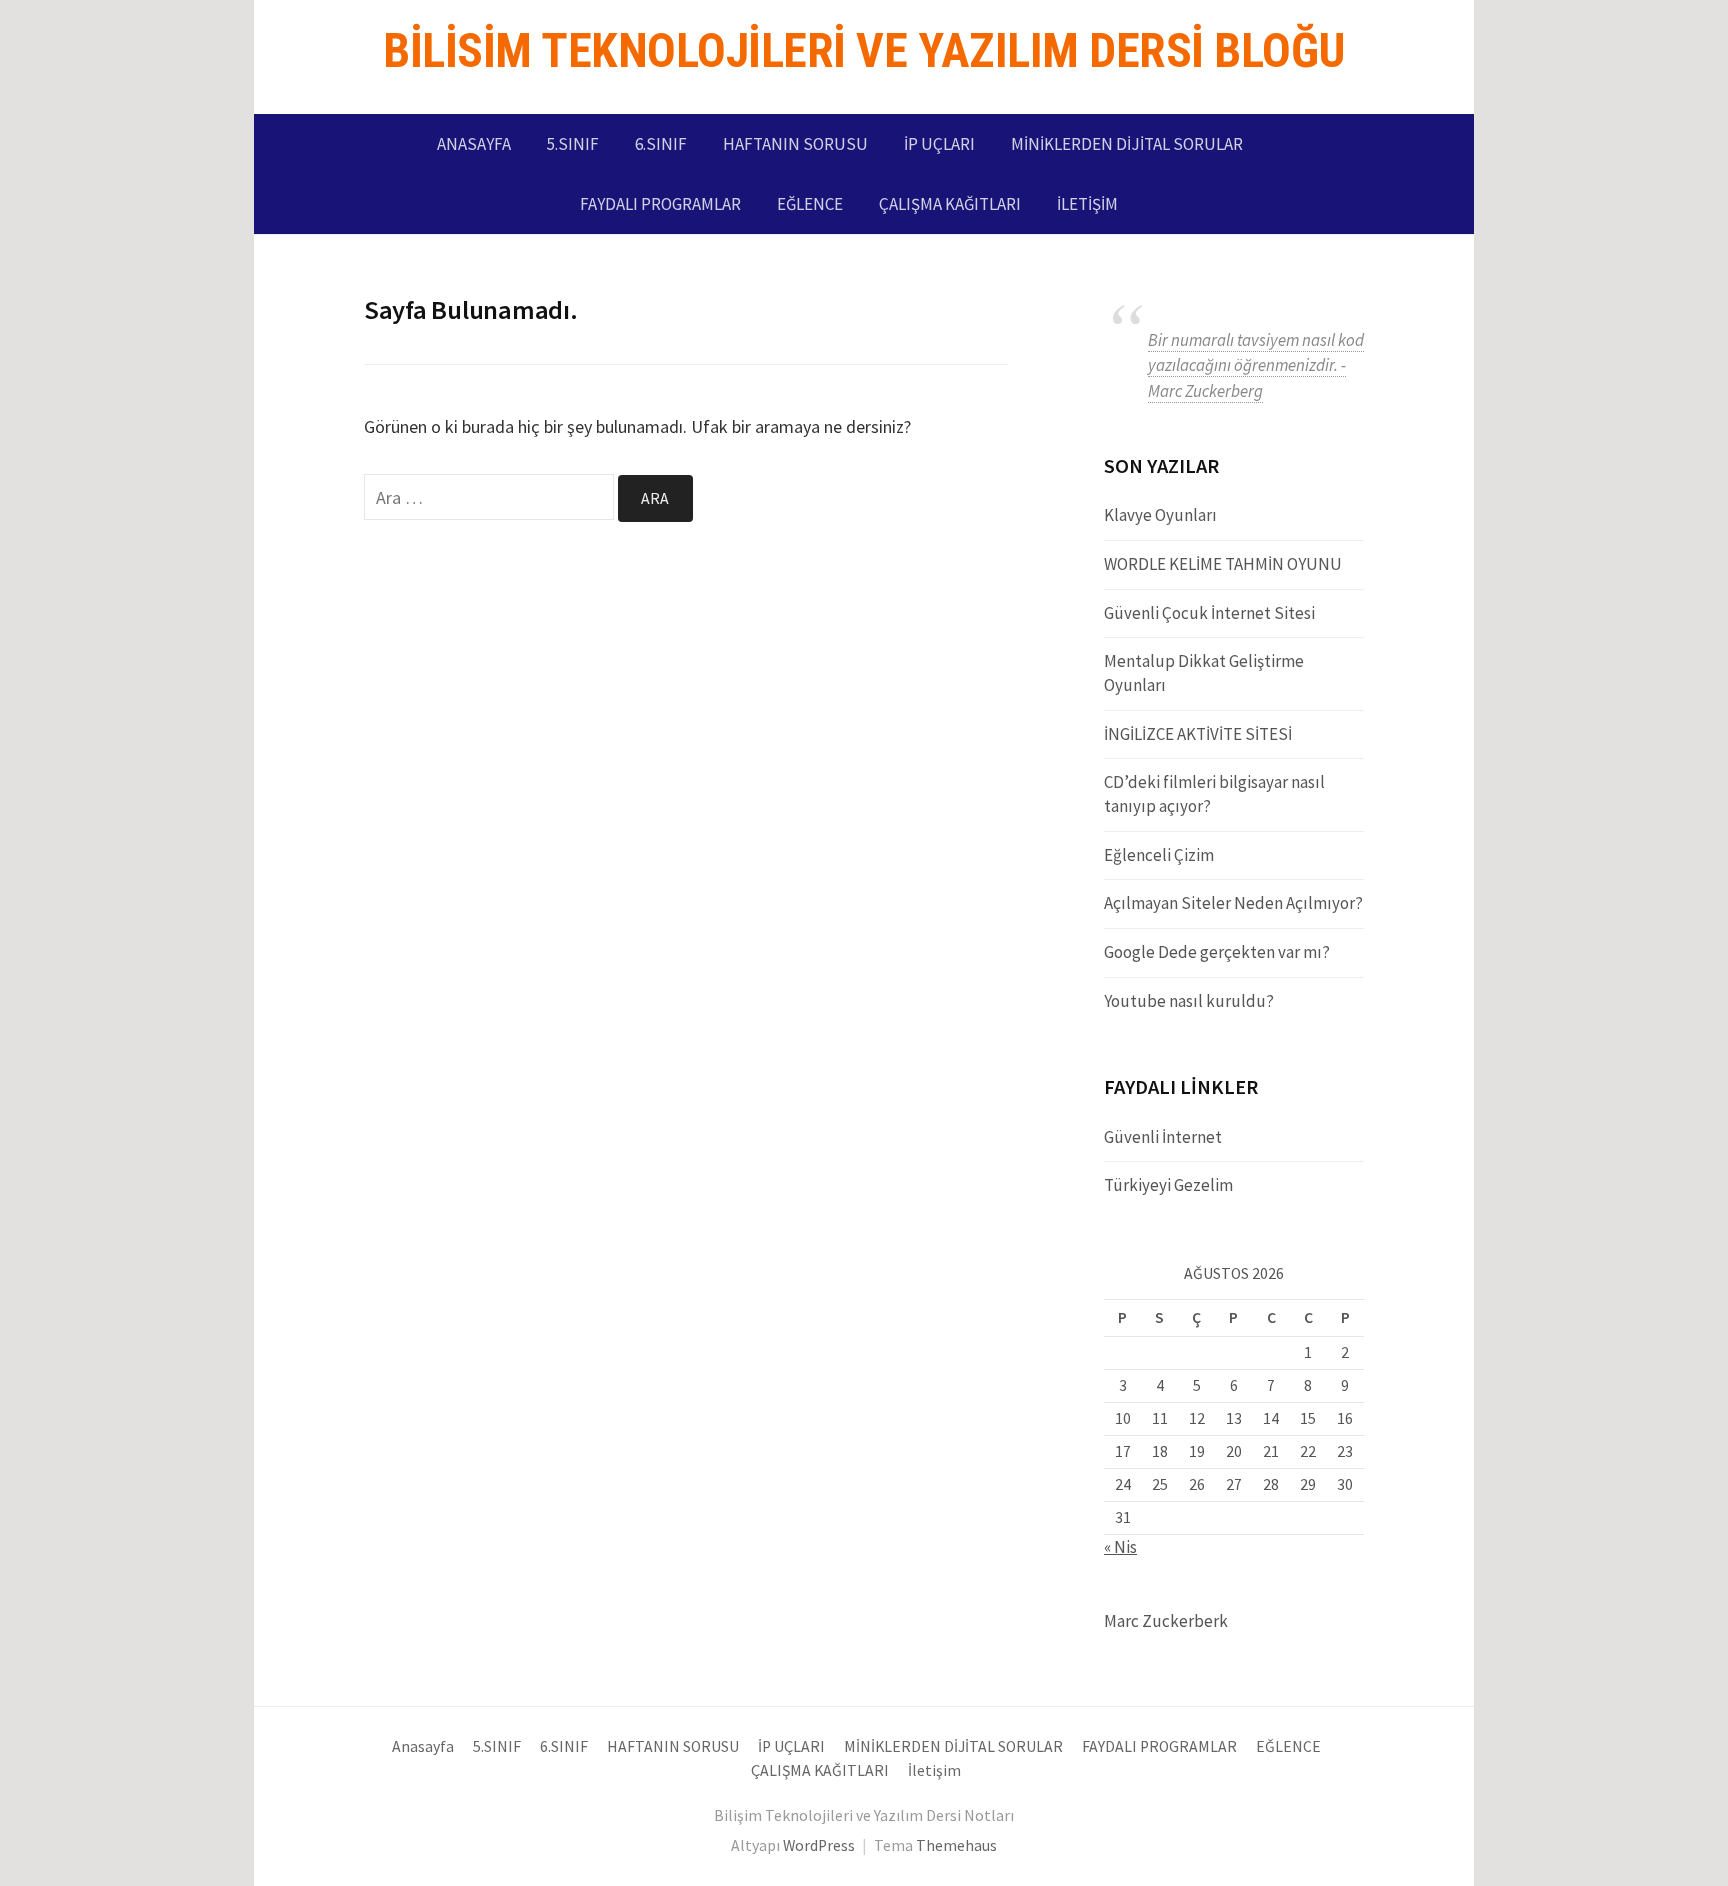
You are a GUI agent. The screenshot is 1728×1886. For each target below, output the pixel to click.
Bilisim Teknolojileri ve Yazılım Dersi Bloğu (864, 50)
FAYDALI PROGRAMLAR (660, 204)
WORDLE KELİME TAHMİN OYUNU (1223, 564)
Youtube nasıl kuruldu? (1189, 1001)
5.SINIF (573, 144)
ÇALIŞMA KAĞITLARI (950, 204)
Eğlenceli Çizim (1159, 855)
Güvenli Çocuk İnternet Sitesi (1209, 613)
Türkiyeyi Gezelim (1168, 1185)
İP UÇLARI (939, 144)
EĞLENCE (810, 204)
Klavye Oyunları (1160, 515)
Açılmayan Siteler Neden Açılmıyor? (1233, 903)
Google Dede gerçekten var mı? (1217, 952)
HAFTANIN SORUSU (795, 144)
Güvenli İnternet (1163, 1137)
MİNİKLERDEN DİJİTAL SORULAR (1127, 144)
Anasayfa (474, 144)
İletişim (1087, 204)
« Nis (1120, 1547)
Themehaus (956, 1845)
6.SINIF (661, 144)
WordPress (819, 1845)
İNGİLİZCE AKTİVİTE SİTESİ (1198, 734)
